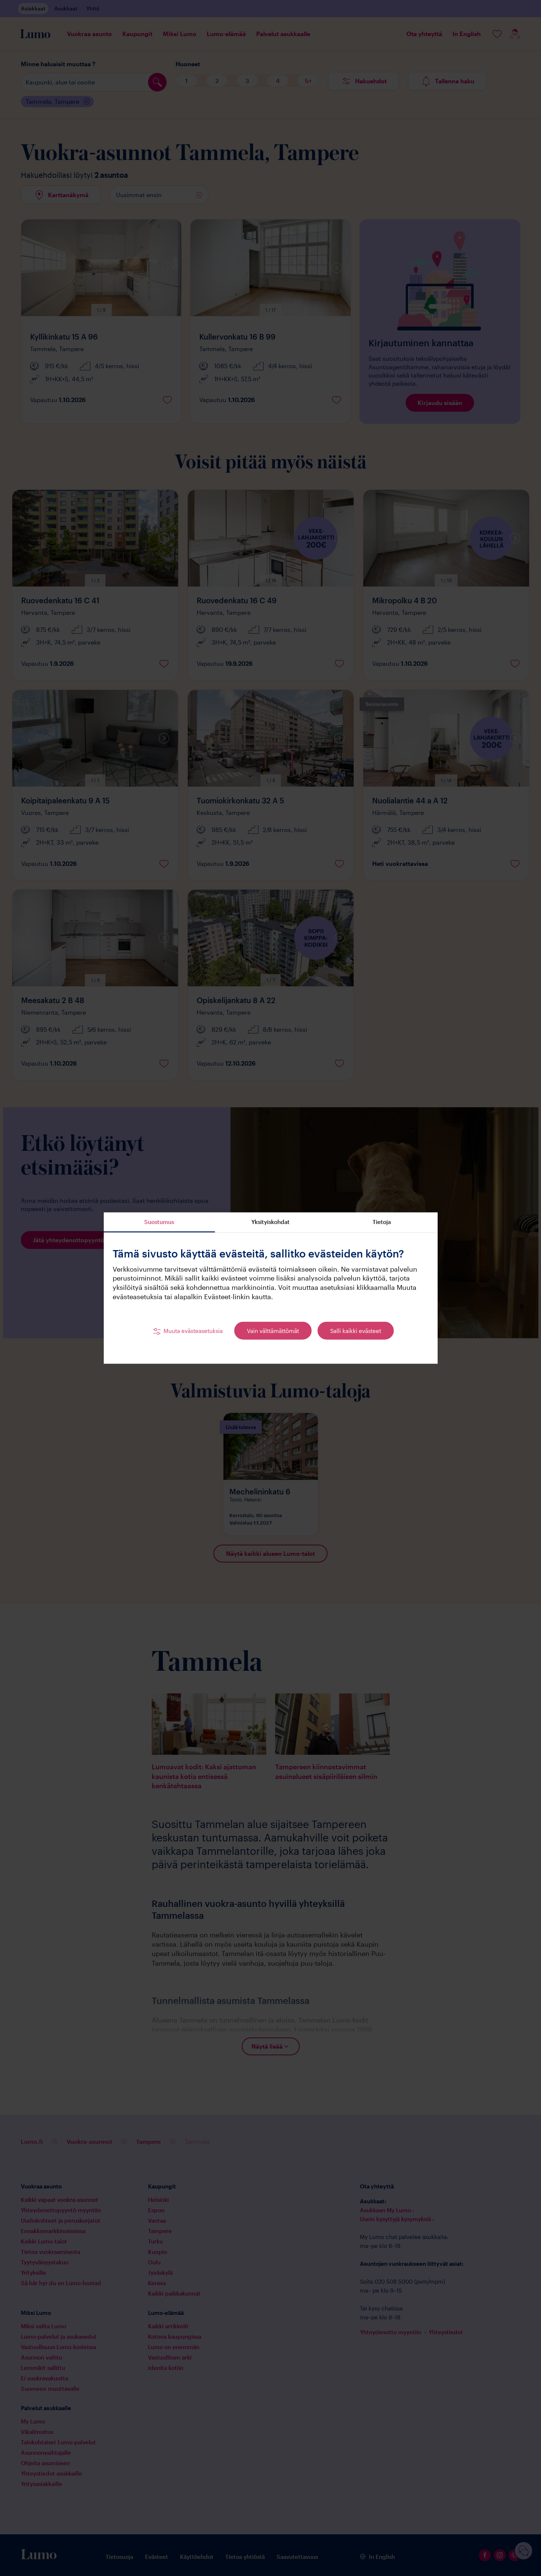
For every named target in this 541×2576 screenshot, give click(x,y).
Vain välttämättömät (273, 1331)
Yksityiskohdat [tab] (270, 1222)
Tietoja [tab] (382, 1222)
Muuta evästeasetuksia (193, 1331)
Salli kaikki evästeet (356, 1331)
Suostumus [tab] (159, 1222)
